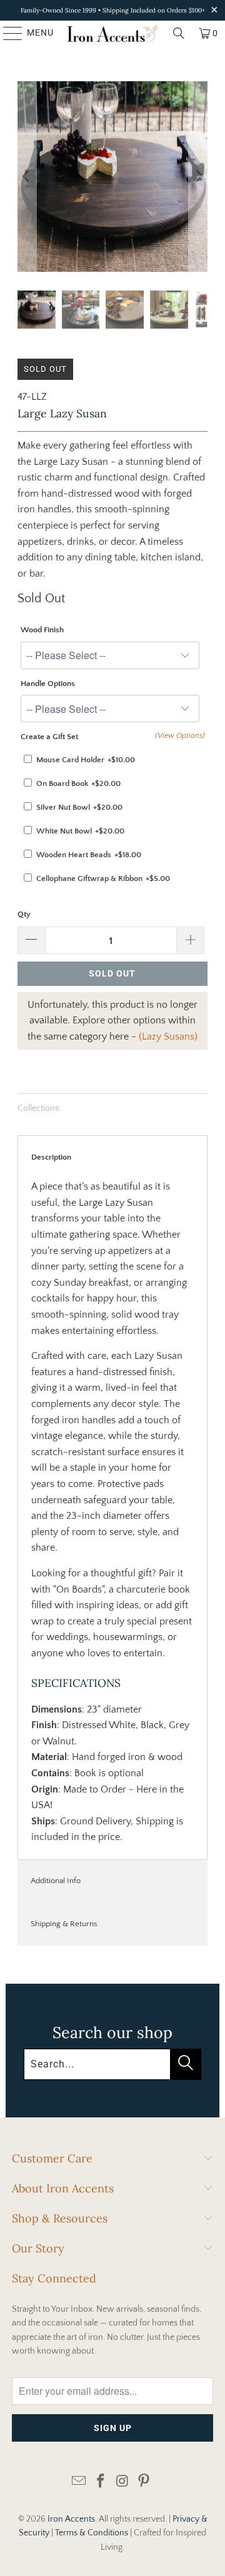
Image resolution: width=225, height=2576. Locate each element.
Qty (24, 914)
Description (51, 1157)
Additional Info (56, 1881)
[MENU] (7, 33)
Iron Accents (71, 2519)
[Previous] (27, 177)
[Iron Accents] (112, 33)
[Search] (179, 33)
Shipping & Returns (64, 1924)
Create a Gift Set (49, 737)
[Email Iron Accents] (79, 2482)
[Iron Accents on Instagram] (123, 2482)
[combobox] (113, 2064)
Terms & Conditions (92, 2533)
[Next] (198, 177)
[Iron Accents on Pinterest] (144, 2482)
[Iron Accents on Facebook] (101, 2482)
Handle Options (48, 684)
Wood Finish (42, 630)
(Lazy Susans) (168, 1037)
